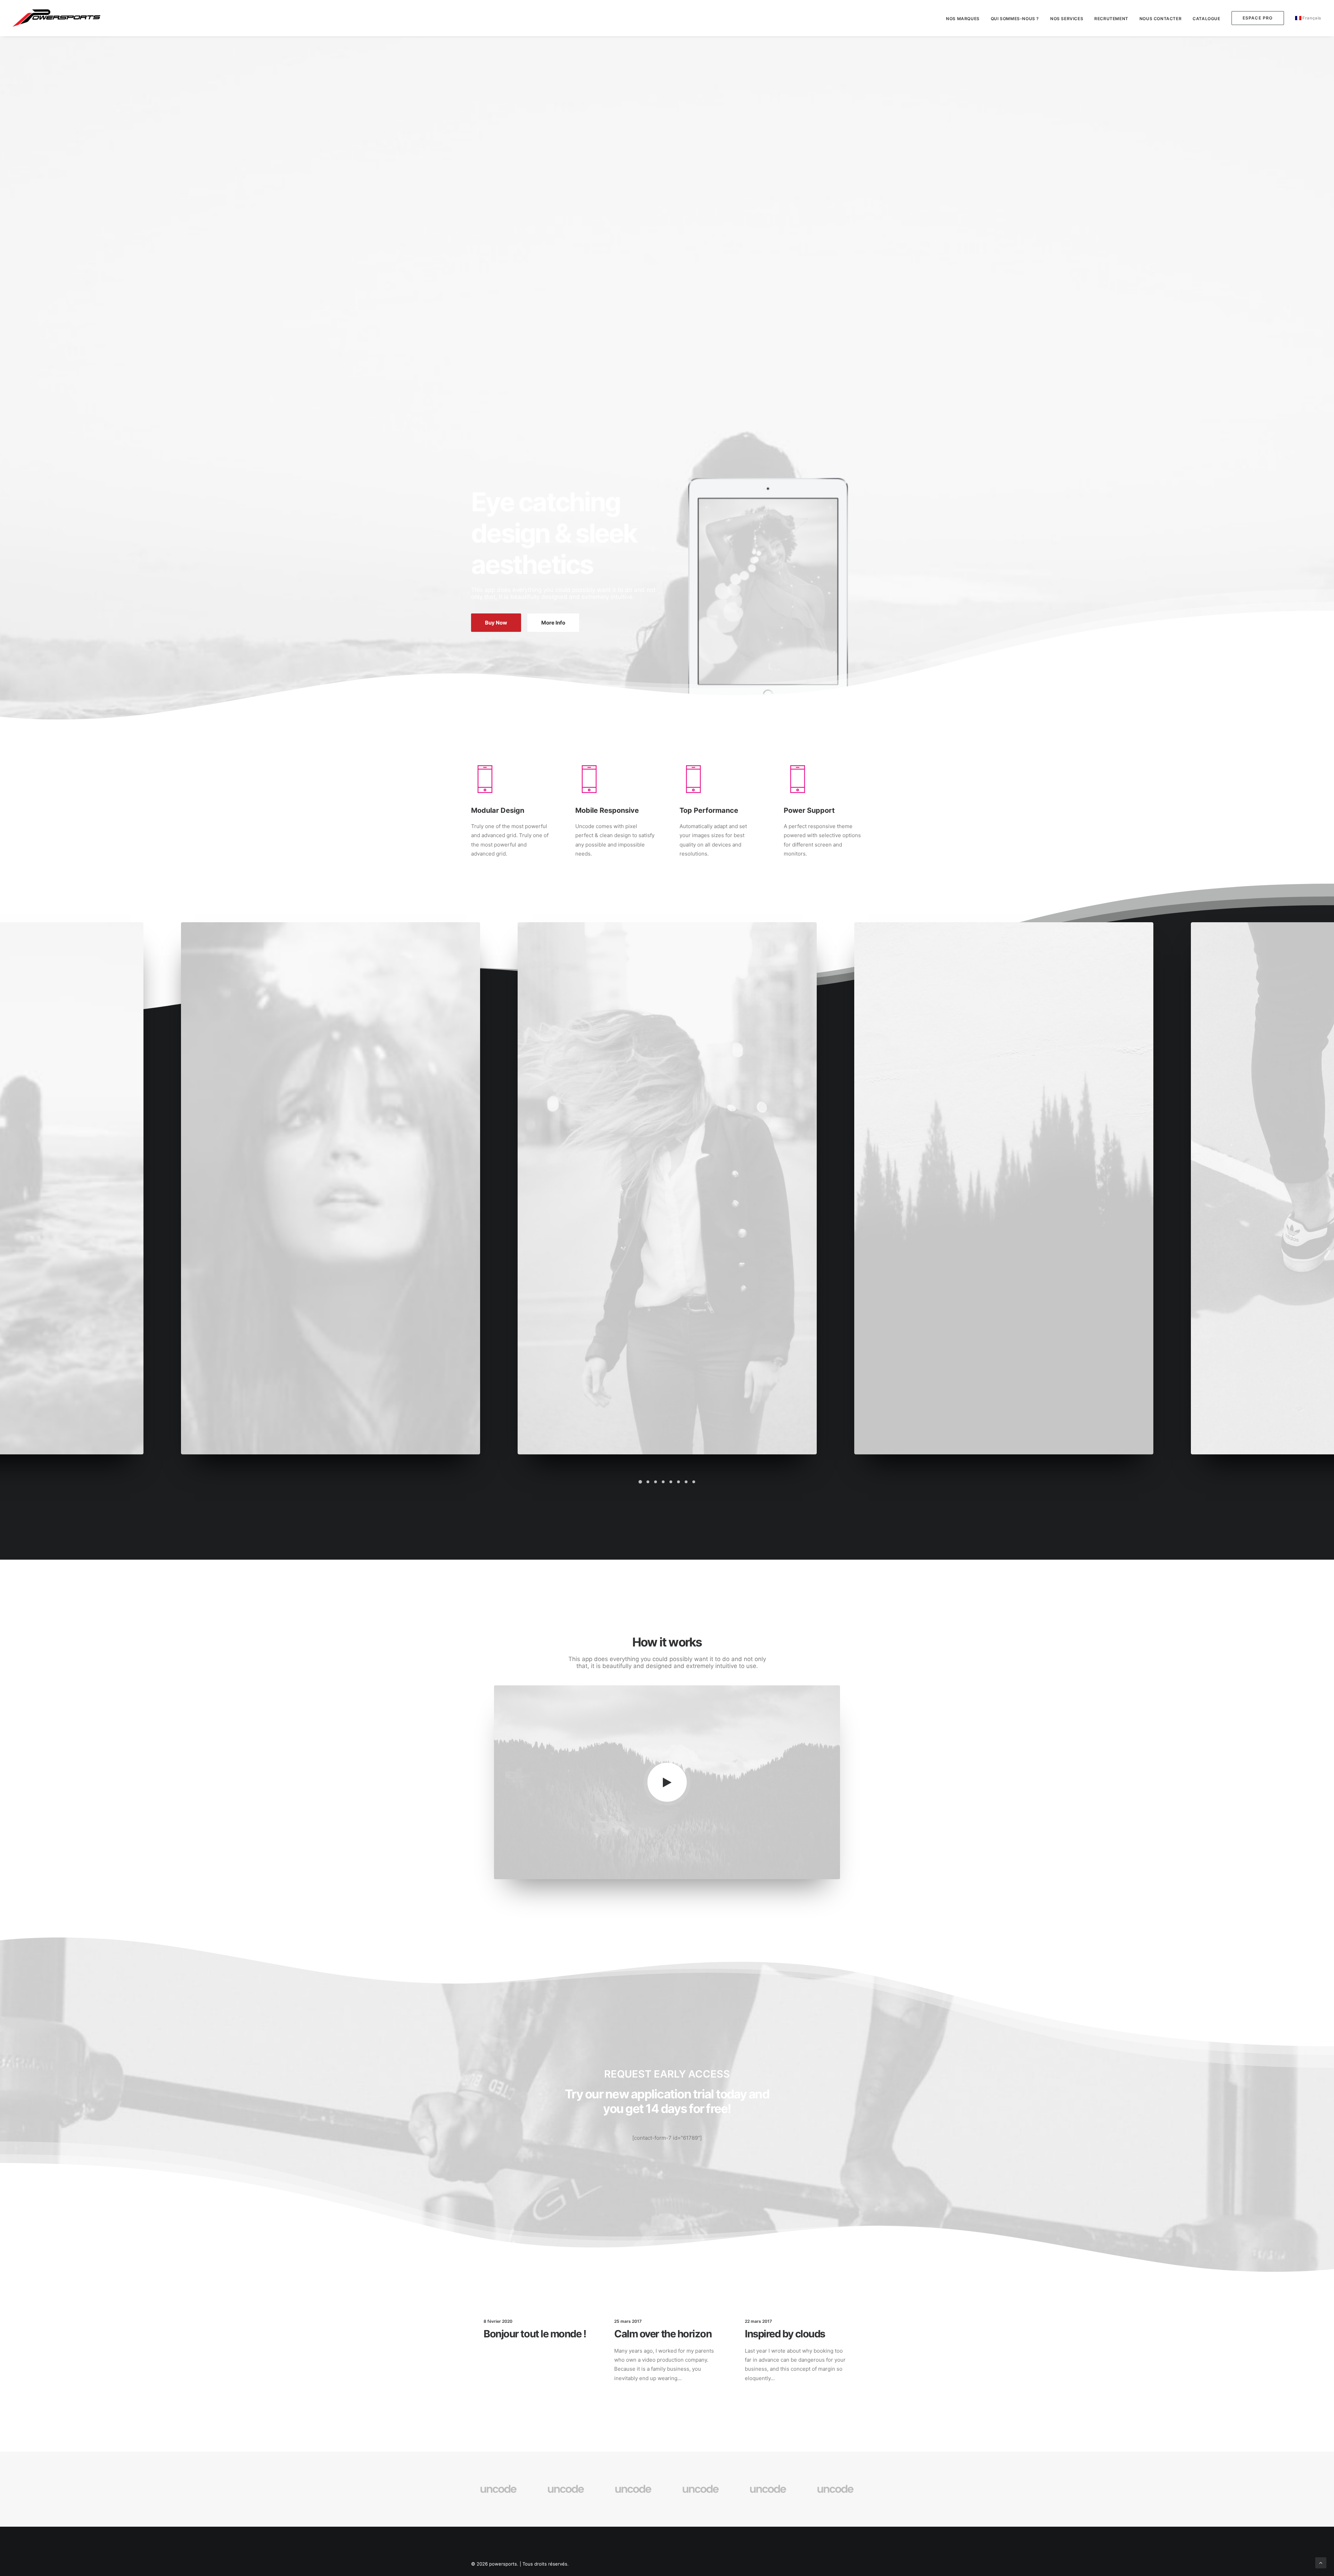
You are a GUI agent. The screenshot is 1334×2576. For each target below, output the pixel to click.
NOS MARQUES (963, 19)
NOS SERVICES (1067, 19)
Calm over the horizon (663, 2334)
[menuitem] (965, 19)
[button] (640, 1482)
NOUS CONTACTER (1160, 19)
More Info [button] (553, 623)
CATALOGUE (1206, 19)
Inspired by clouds (785, 2334)
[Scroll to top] (1321, 2562)
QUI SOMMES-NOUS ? (1015, 19)
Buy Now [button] (496, 623)
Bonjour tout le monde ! (535, 2334)
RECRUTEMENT (1111, 19)
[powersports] (56, 18)
